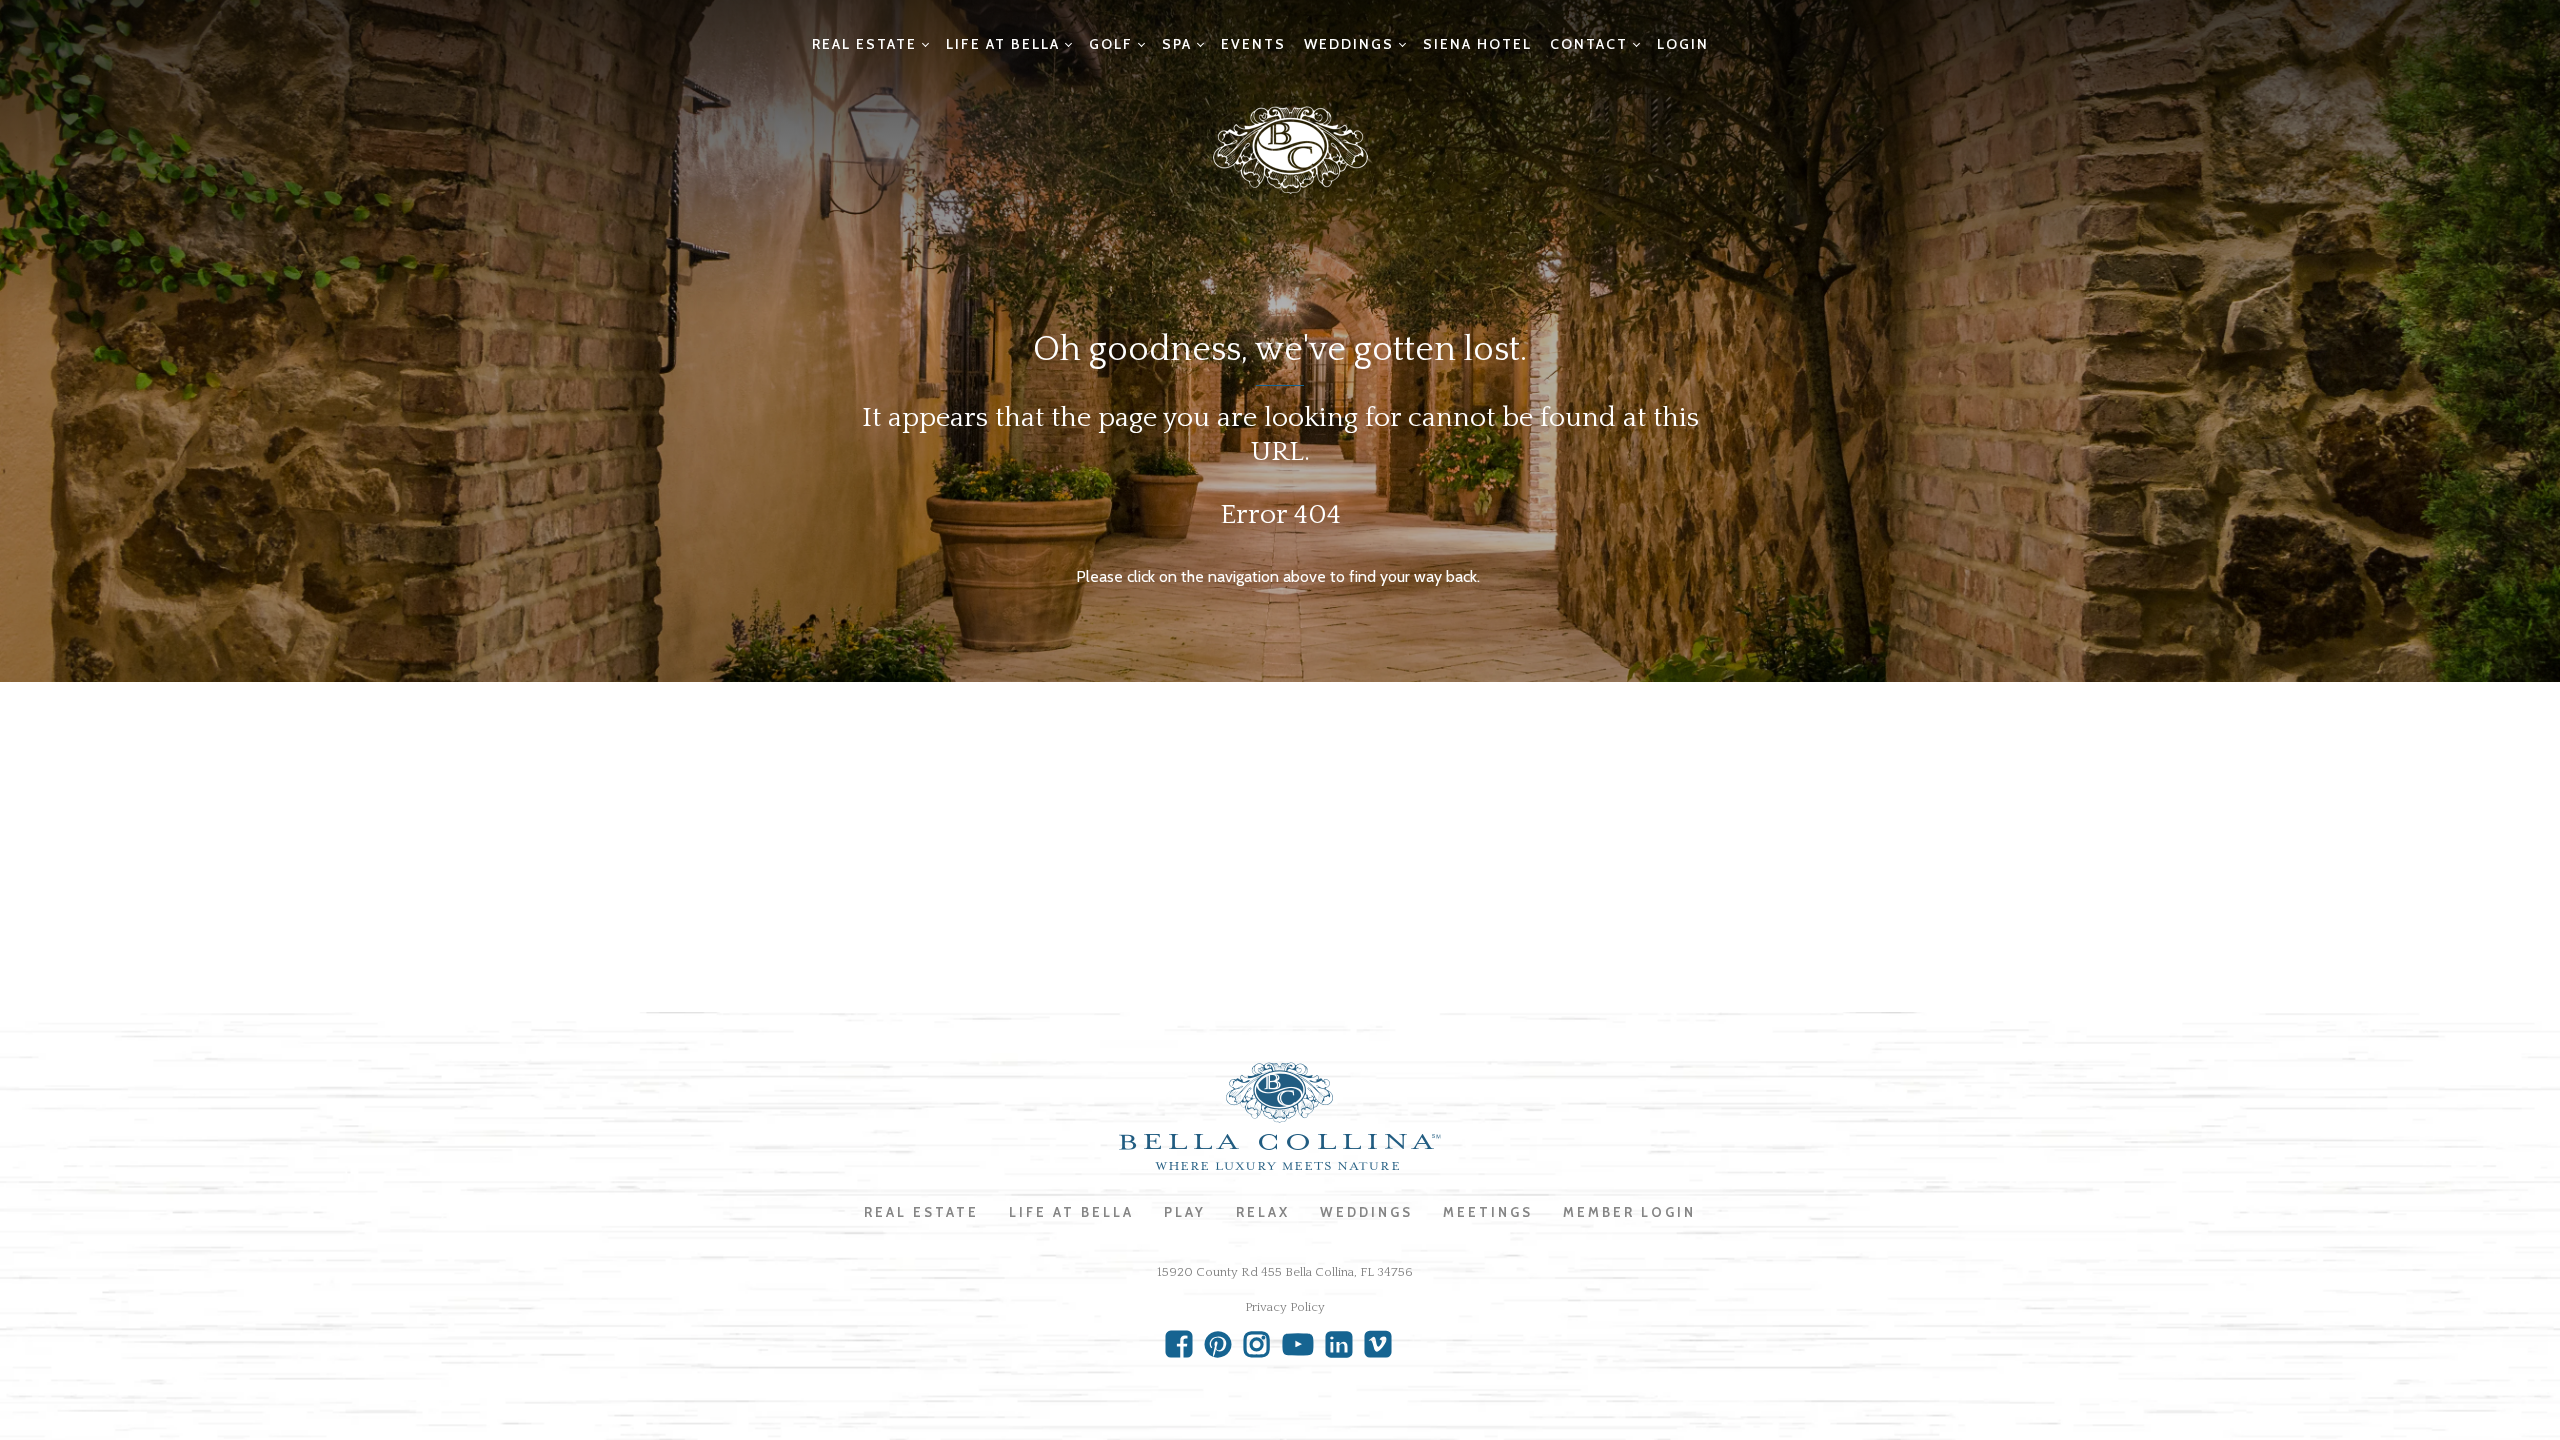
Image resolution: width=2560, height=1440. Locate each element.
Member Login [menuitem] (1629, 1212)
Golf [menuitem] (1111, 44)
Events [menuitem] (1253, 44)
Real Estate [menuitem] (864, 44)
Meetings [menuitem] (1488, 1212)
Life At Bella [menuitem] (1071, 1212)
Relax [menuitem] (1263, 1212)
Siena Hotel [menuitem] (1477, 44)
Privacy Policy (1285, 1307)
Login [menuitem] (1683, 44)
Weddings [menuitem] (1349, 44)
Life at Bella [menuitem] (1003, 44)
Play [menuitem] (1185, 1212)
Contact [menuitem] (1589, 44)
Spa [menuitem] (1177, 44)
